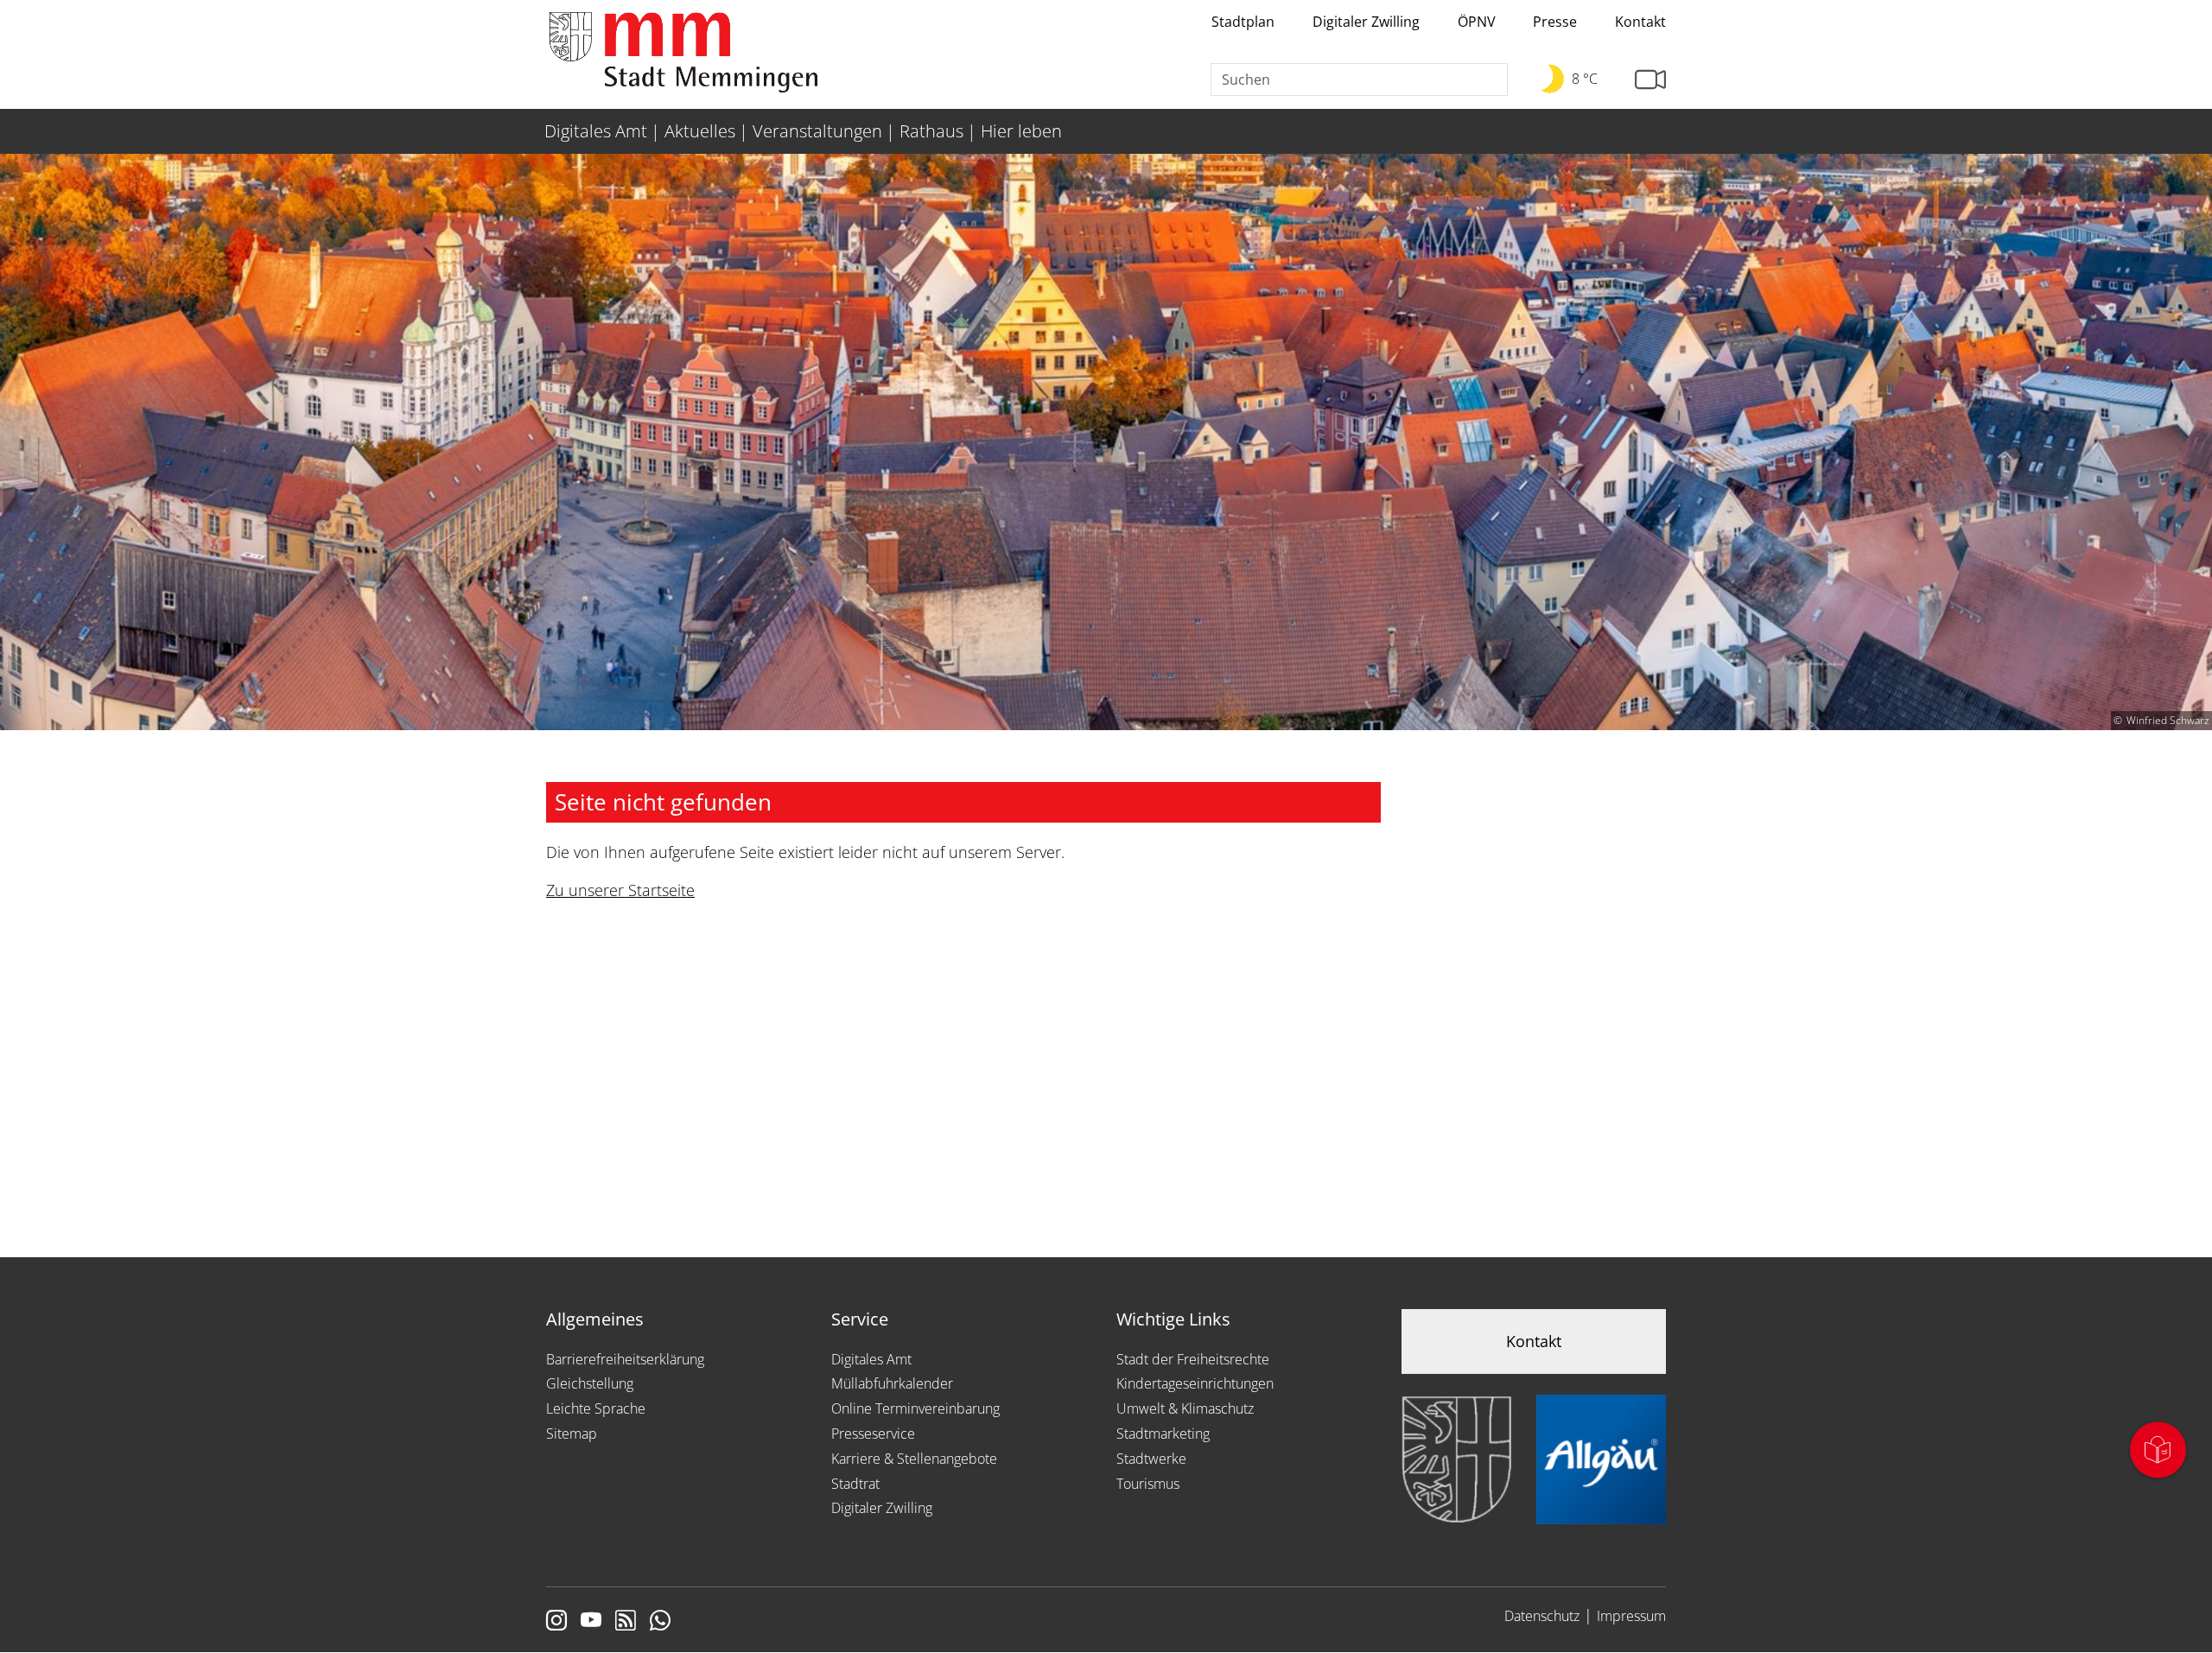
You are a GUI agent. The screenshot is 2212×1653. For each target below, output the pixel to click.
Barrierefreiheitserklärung (625, 1359)
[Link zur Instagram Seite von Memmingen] (556, 1622)
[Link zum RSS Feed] (626, 1622)
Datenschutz (1542, 1616)
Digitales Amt (871, 1359)
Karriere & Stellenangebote (914, 1459)
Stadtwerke (1151, 1459)
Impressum (1631, 1616)
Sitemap (572, 1434)
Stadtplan (1243, 22)
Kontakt (1640, 22)
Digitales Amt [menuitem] (596, 131)
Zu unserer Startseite (620, 890)
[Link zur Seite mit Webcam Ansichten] (1650, 80)
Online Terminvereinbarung (915, 1408)
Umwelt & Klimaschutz (1185, 1408)
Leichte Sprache (596, 1408)
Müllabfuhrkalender (892, 1383)
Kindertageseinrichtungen (1195, 1383)
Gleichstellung (590, 1383)
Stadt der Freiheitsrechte (1193, 1359)
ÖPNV (1477, 22)
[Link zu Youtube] (591, 1622)
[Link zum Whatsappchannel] (660, 1622)
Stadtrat (855, 1484)
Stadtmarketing (1163, 1434)
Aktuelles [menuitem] (700, 131)
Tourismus (1148, 1484)
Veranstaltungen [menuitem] (817, 131)
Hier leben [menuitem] (1021, 131)
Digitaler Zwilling (1366, 22)
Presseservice (873, 1434)
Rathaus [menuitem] (931, 131)
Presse (1555, 22)
